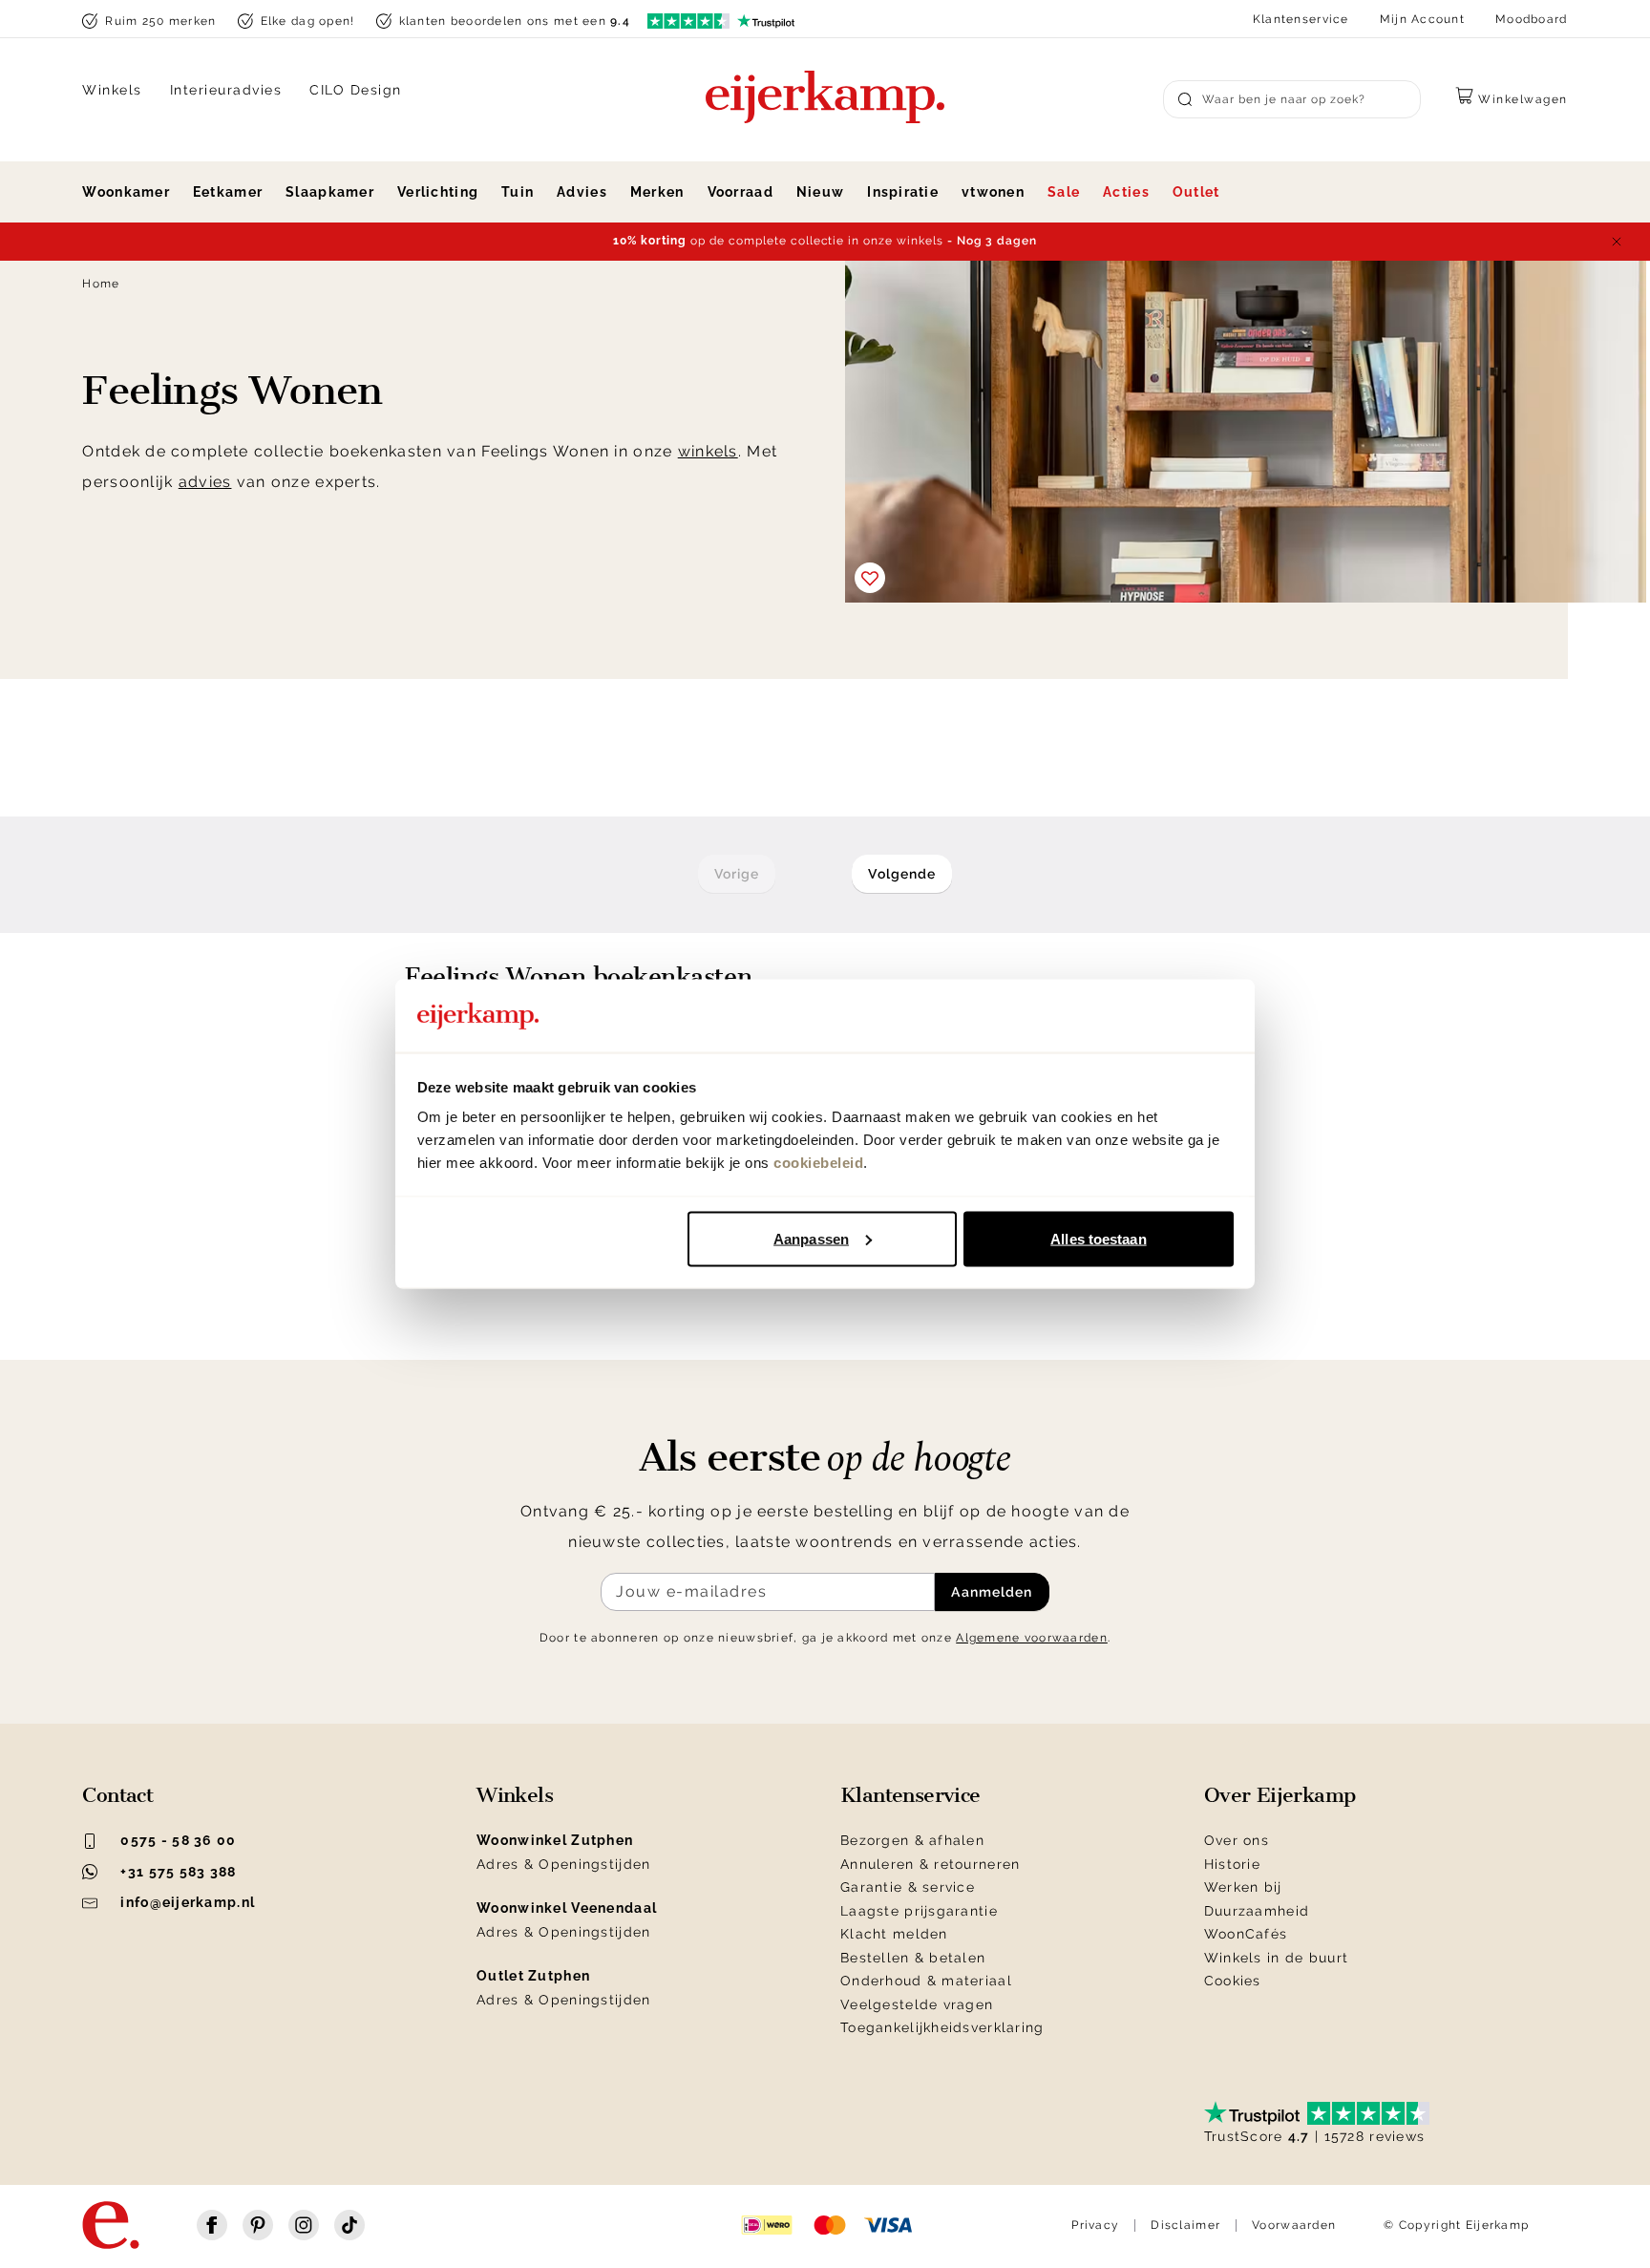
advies (205, 482)
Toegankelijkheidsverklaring (942, 2027)
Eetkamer (228, 192)
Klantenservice (1301, 19)
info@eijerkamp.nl (188, 1902)
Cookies (1233, 1981)
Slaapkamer (330, 192)
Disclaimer (1185, 2225)
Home (101, 284)
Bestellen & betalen (913, 1958)
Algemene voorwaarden (1032, 1638)
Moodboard (1532, 19)
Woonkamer (126, 192)
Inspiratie (903, 192)
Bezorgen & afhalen (912, 1840)
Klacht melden (894, 1934)
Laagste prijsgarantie (919, 1911)
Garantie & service (908, 1887)
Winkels (112, 90)
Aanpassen (811, 1238)
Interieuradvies (226, 90)
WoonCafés (1246, 1934)
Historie (1232, 1864)
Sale (1064, 192)
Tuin (518, 192)
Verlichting (438, 192)
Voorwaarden (1294, 2225)
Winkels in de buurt (1276, 1958)
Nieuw (820, 192)
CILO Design (356, 90)
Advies (582, 192)
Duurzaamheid (1257, 1911)
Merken (657, 192)
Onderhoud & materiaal (926, 1981)
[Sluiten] (1617, 242)
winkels (708, 451)
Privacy (1095, 2225)
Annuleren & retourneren (930, 1864)
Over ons (1237, 1840)
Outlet (1196, 192)
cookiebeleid (818, 1163)
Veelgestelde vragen (917, 2004)
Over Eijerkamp (1280, 1795)
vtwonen (993, 192)
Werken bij (1243, 1887)
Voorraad (740, 192)
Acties (1126, 192)
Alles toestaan (1098, 1238)
